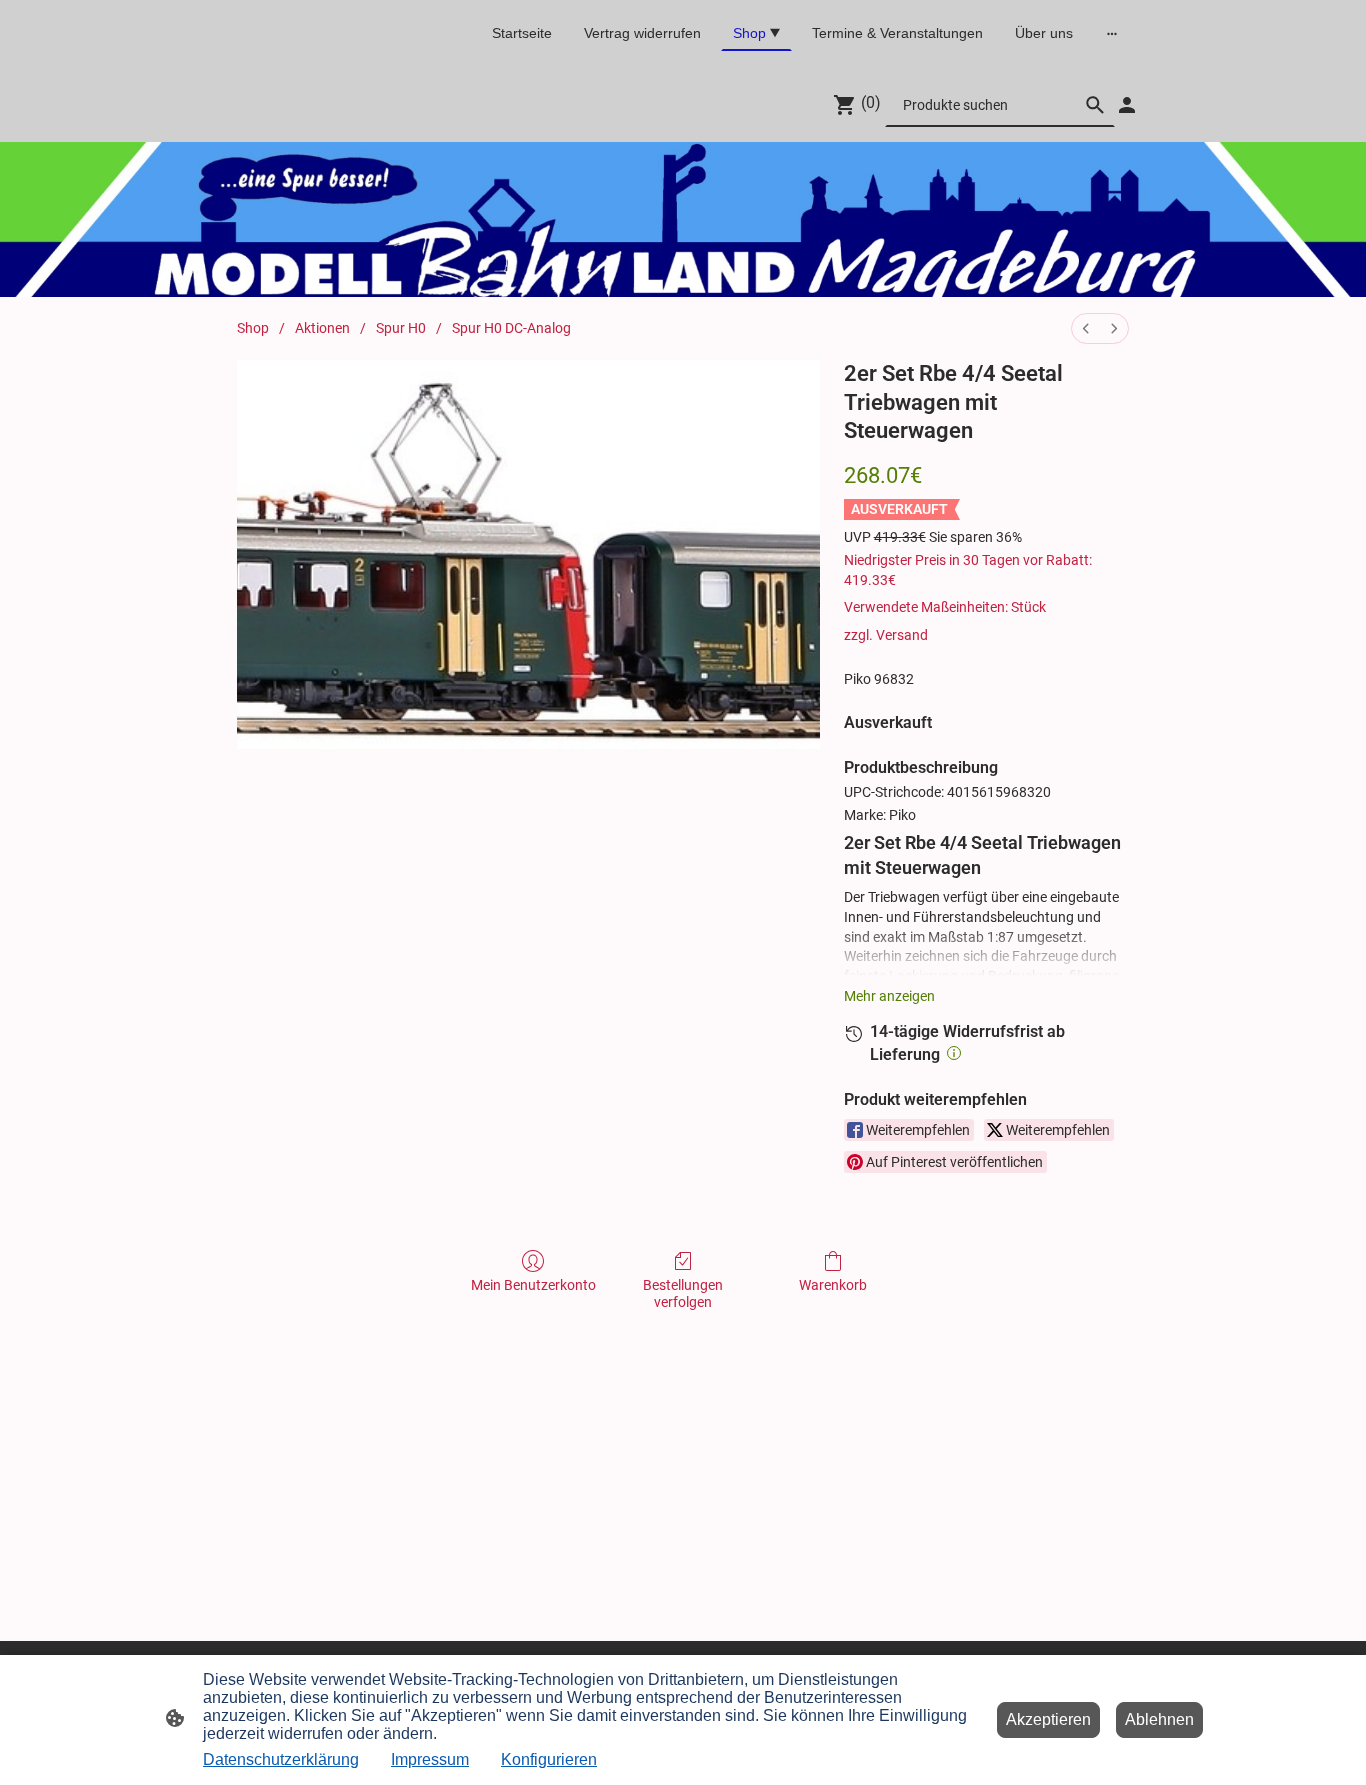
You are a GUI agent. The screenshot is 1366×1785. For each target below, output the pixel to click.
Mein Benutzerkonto (533, 1285)
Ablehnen (1159, 1719)
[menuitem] (1086, 328)
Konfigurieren (549, 1759)
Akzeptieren (1048, 1719)
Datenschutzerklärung (281, 1759)
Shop (253, 328)
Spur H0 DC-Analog (511, 328)
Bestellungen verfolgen (683, 1293)
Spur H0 (401, 328)
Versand (902, 635)
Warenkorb (833, 1285)
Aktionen (322, 328)
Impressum (430, 1759)
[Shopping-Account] (1127, 105)
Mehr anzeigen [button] (889, 996)
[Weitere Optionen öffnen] (1112, 33)
